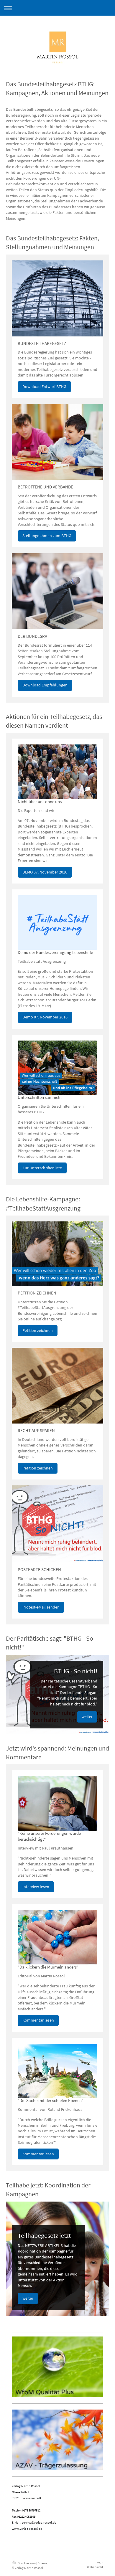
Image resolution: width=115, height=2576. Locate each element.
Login (99, 2562)
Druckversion (27, 2563)
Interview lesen (36, 1887)
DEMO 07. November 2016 (45, 872)
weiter (87, 1717)
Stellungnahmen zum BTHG (47, 536)
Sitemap (43, 2563)
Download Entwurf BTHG (44, 387)
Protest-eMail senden (41, 1607)
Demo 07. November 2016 (45, 1017)
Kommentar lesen (38, 2020)
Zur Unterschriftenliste (42, 1168)
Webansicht (95, 2567)
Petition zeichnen (38, 1330)
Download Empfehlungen (45, 685)
